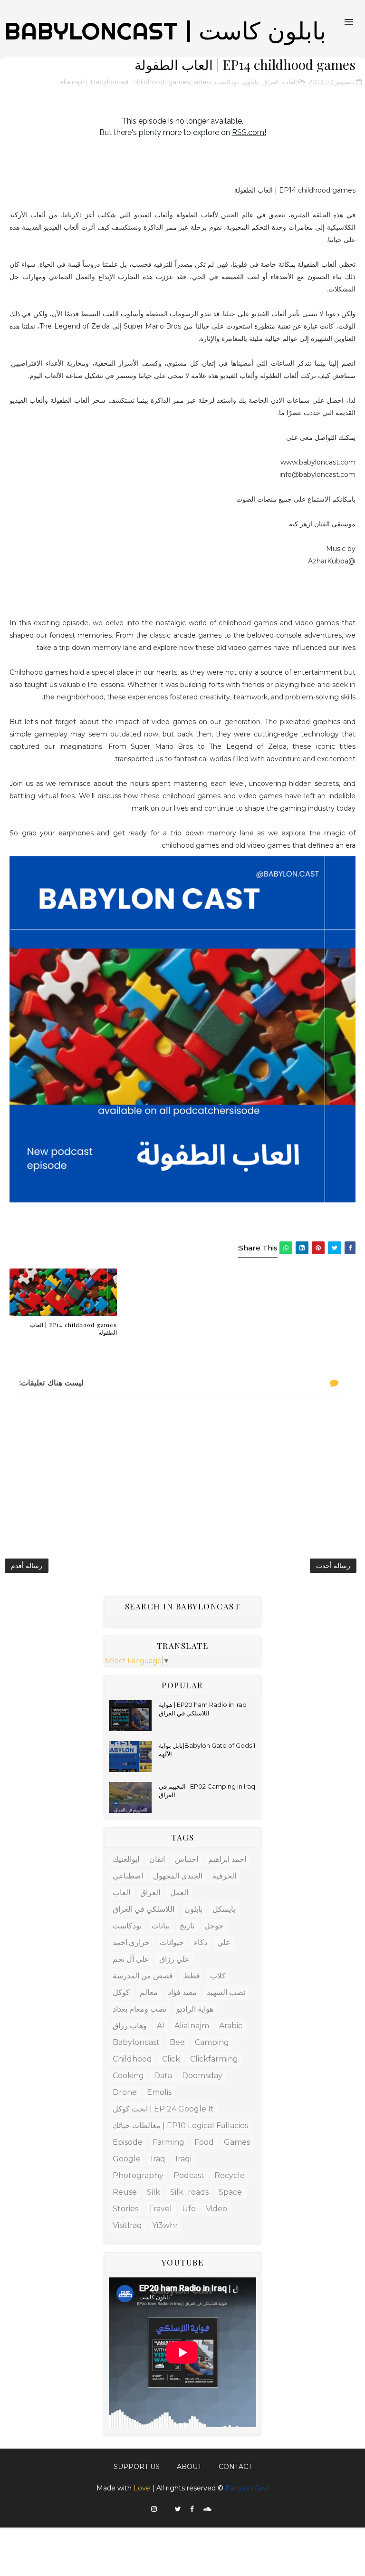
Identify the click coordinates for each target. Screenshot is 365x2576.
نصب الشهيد (226, 1992)
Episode (128, 2142)
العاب (290, 82)
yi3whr (165, 2225)
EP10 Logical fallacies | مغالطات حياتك (180, 2126)
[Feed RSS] (166, 2507)
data (163, 2076)
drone (125, 2092)
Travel (160, 2209)
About (189, 2467)
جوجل (214, 1926)
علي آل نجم (131, 1959)
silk (154, 2192)
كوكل (121, 1992)
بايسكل (224, 1909)
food (204, 2142)
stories (125, 2209)
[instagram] (154, 2509)
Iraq (158, 2159)
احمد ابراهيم (227, 1859)
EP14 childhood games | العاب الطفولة (73, 1329)
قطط (192, 1976)
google (127, 2159)
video (202, 82)
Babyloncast (110, 82)
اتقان (157, 1859)
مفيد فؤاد (182, 1992)
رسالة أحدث (333, 1566)
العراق (271, 82)
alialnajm (73, 82)
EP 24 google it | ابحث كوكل (163, 2109)
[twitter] (178, 2509)
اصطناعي (128, 1876)
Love (142, 2488)
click (171, 2059)
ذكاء (201, 1942)
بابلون (251, 82)
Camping (212, 2042)
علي (224, 1942)
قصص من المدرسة (143, 1976)
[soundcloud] (207, 2509)
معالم (149, 1992)
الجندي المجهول (178, 1876)
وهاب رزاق (130, 2026)
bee (177, 2042)
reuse (125, 2192)
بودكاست (227, 82)
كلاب (218, 1976)
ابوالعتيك (126, 1859)
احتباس (187, 1859)
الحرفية (224, 1876)
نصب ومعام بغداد (139, 2009)
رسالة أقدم (27, 1566)
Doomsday (202, 2076)
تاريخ (187, 1926)
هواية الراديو (195, 2009)
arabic (231, 2026)
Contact (235, 2467)
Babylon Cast (247, 2488)
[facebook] (192, 2509)
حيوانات (172, 1942)
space (230, 2192)
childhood (149, 82)
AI (161, 2026)
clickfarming (214, 2059)
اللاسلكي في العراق (144, 1909)
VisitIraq (127, 2225)
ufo (189, 2209)
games (179, 82)
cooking (128, 2076)
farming (168, 2142)
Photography (138, 2175)
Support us (137, 2467)
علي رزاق (174, 1959)
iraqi (183, 2159)
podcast (189, 2175)
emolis (159, 2092)
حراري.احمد (131, 1942)
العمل (179, 1893)
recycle (230, 2175)
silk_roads (189, 2192)
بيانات (161, 1926)
